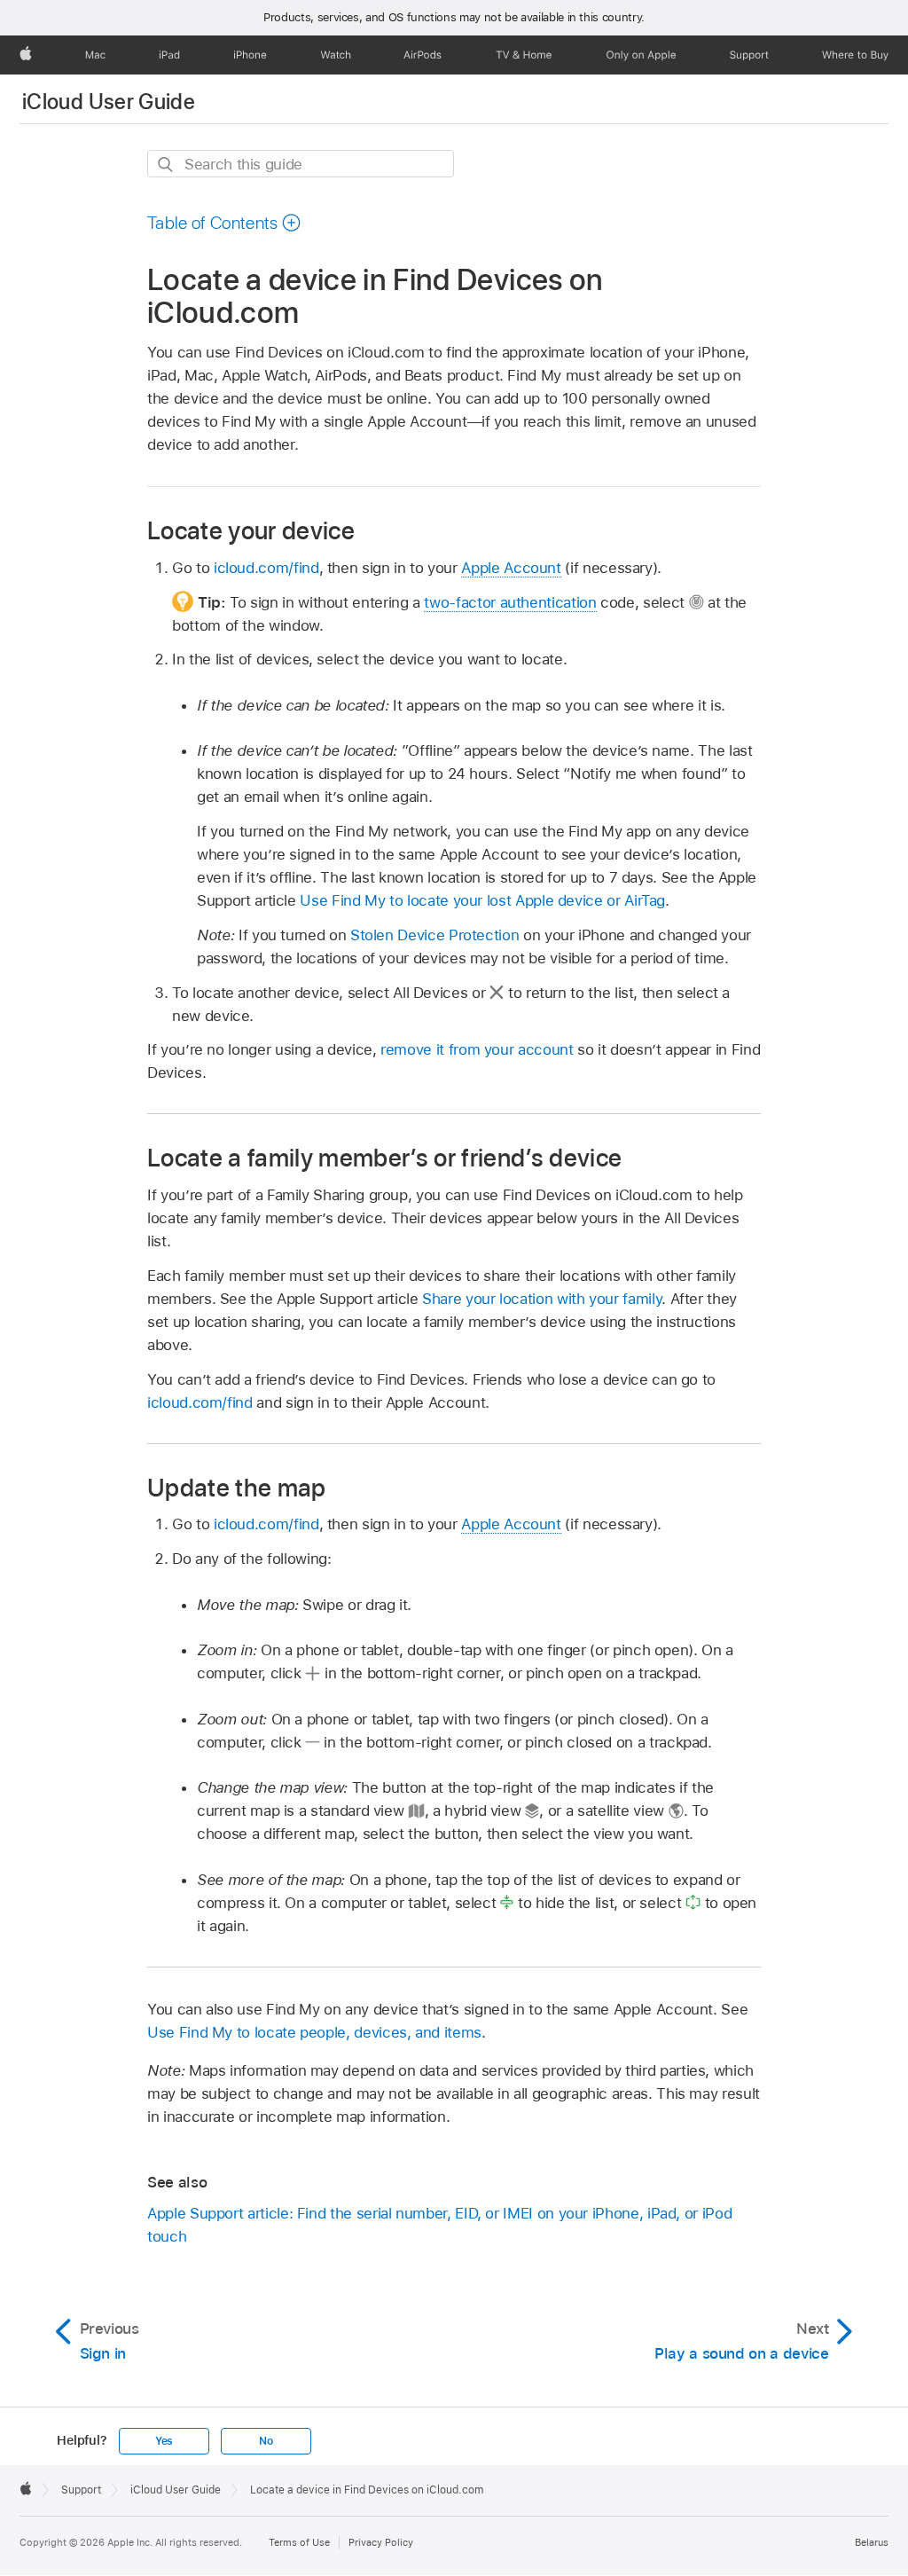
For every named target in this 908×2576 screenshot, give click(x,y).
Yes (164, 2441)
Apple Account (511, 568)
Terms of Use (299, 2542)
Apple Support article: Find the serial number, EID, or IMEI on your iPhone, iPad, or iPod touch (439, 2225)
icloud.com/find (266, 568)
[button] (224, 223)
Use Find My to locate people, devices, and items (314, 2032)
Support (81, 2490)
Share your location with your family (542, 1299)
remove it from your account (477, 1049)
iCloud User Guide (109, 102)
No (266, 2441)
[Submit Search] (166, 165)
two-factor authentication (510, 602)
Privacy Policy (381, 2542)
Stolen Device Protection (434, 935)
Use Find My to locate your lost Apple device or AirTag (482, 900)
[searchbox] (301, 164)
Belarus (872, 2542)
